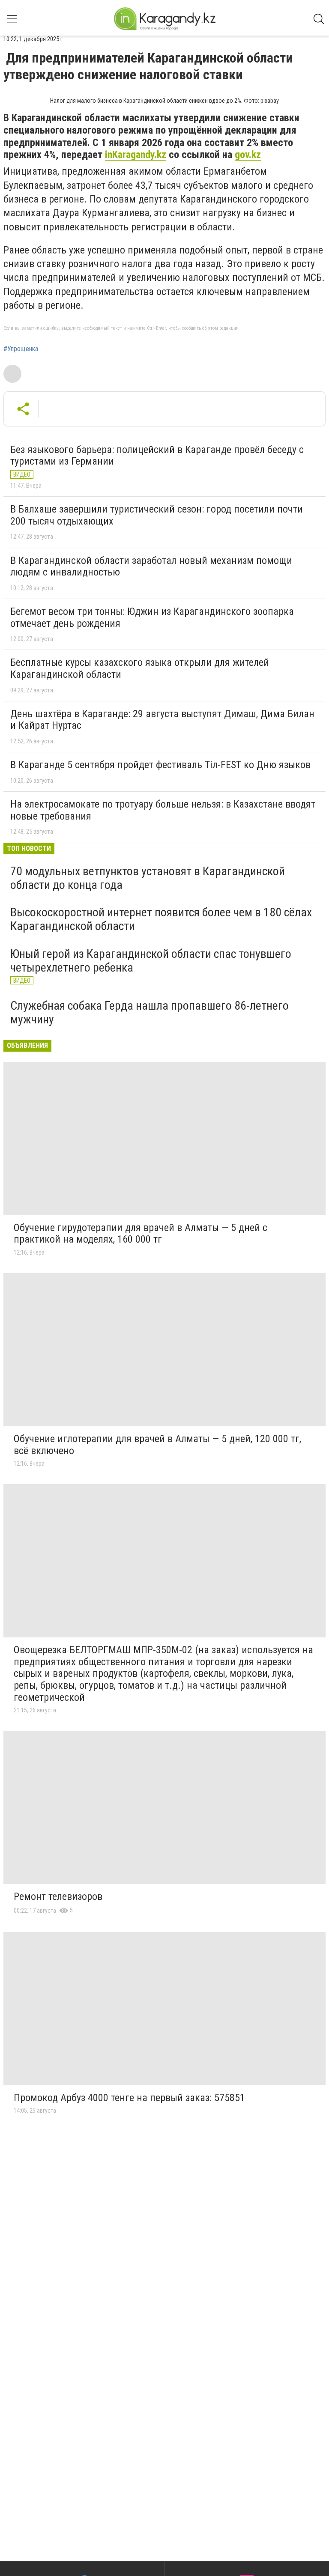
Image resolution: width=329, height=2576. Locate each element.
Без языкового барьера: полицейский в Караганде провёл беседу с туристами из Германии (157, 456)
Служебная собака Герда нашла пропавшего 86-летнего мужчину (150, 1012)
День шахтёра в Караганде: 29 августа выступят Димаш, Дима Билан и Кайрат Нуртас (162, 720)
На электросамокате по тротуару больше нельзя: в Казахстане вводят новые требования (163, 810)
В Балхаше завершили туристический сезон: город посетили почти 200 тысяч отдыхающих (157, 515)
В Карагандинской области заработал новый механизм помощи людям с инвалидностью (151, 566)
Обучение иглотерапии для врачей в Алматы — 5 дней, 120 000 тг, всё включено (157, 1445)
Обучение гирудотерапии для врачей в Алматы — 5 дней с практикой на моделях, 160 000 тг (141, 1234)
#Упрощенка (21, 349)
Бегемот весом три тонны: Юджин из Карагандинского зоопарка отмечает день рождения (152, 617)
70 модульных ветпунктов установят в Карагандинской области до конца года (148, 878)
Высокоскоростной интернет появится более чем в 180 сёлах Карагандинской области (161, 919)
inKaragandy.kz (136, 155)
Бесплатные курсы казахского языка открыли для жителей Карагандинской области (140, 668)
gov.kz (248, 155)
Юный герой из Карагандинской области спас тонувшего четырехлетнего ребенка (151, 961)
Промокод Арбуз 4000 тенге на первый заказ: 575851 (129, 2098)
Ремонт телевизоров (58, 1896)
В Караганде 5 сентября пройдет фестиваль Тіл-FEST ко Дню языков (160, 765)
